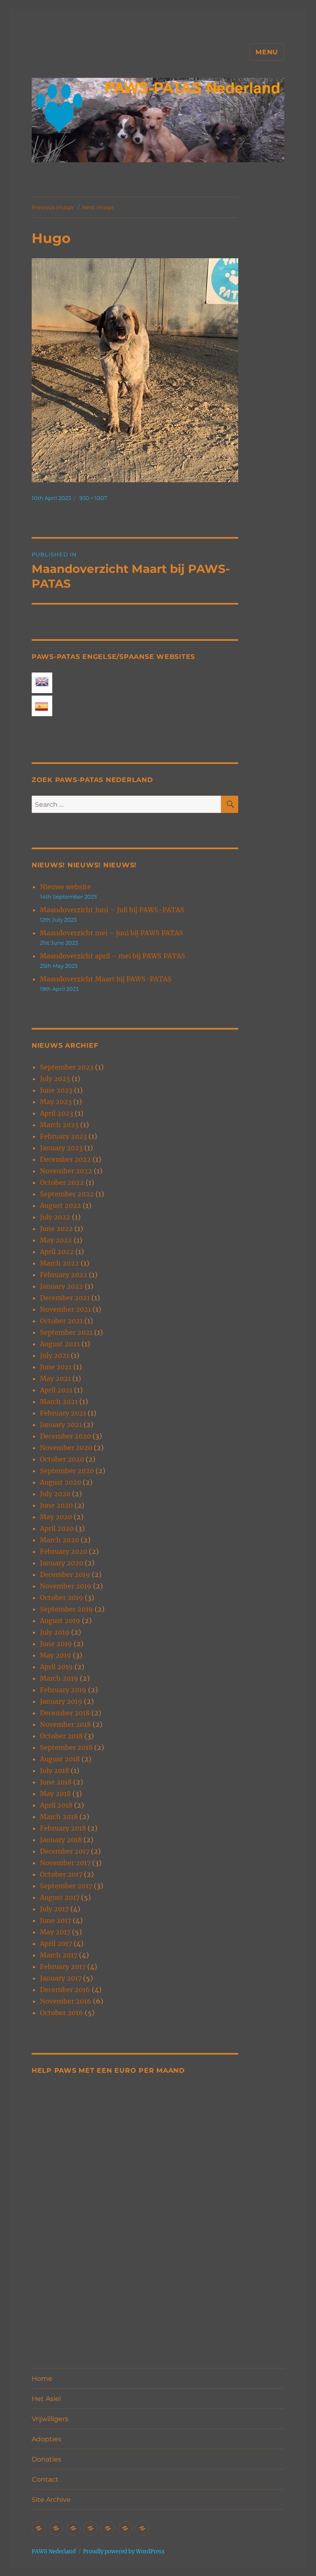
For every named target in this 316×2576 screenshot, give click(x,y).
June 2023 (56, 1090)
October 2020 (62, 1459)
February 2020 (64, 1551)
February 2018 (63, 1828)
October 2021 (61, 1321)
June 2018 (56, 1782)
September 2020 (67, 1471)
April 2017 (56, 1943)
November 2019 (66, 1586)
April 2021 (56, 1390)
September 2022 (67, 1194)
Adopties (46, 2439)
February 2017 (63, 1966)
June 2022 (56, 1228)
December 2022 (65, 1159)
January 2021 (61, 1425)
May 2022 (56, 1240)
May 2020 (56, 1517)
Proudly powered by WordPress (124, 2551)
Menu (267, 52)
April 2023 (57, 1113)
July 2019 (55, 1632)
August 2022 (60, 1205)
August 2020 (60, 1482)
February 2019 (63, 1690)
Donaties (46, 2459)
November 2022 (66, 1171)
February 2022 (64, 1275)
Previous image (53, 207)
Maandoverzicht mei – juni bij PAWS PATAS (112, 933)
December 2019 (65, 1574)
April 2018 (56, 1805)
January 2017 (61, 1978)
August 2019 (60, 1621)
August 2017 (60, 1897)
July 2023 (55, 1079)
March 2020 (59, 1540)
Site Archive (51, 2500)
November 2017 (65, 1863)
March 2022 (59, 1263)
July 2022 (55, 1217)
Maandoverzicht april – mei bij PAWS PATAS (113, 956)
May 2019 (56, 1655)
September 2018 (66, 1747)
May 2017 (55, 1932)
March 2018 (59, 1817)
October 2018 (61, 1736)
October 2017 (61, 1874)
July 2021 (55, 1355)
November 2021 (65, 1309)
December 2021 (65, 1298)
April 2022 (57, 1252)
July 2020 (55, 1494)
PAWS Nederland (54, 2551)
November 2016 (66, 2001)
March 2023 (59, 1125)
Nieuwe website (65, 887)
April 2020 (57, 1528)
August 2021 (60, 1344)
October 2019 (62, 1597)
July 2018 (55, 1770)
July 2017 (54, 1909)
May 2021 (55, 1378)
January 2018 (61, 1840)
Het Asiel (46, 2399)
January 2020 (62, 1563)
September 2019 (66, 1609)
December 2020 (65, 1436)
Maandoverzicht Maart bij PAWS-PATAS (106, 979)
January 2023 (61, 1148)
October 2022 (62, 1182)
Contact (45, 2479)
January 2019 (61, 1701)
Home (42, 2379)
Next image (98, 207)
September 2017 (66, 1886)
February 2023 (63, 1136)
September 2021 (66, 1332)
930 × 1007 (93, 498)
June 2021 (56, 1367)
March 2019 (59, 1678)
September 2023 (67, 1067)
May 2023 (56, 1102)
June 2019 (56, 1644)
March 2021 (59, 1401)
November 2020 (66, 1448)
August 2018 (60, 1759)
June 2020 (56, 1505)
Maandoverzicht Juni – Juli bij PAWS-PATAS (112, 910)
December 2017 (65, 1851)
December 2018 (65, 1713)
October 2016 (62, 2013)
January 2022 (62, 1286)
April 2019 (56, 1667)
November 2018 (65, 1724)
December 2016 (65, 1990)
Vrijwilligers (50, 2419)
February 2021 (63, 1413)
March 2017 (59, 1955)
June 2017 (56, 1920)
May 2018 (55, 1794)
